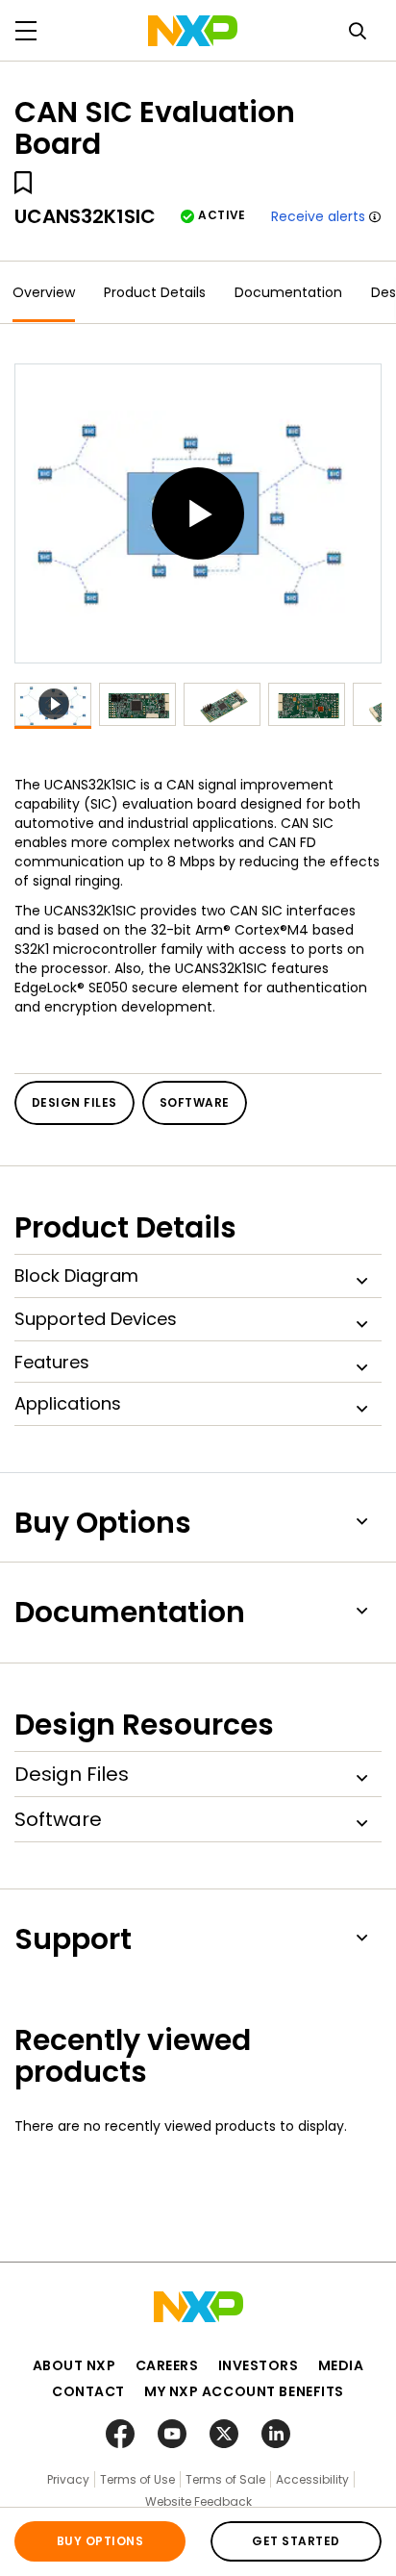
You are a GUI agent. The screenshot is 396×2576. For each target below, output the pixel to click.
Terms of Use (137, 2479)
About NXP (74, 2365)
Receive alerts (318, 216)
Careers (167, 2365)
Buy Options (100, 2541)
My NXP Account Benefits (244, 2391)
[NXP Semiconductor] (193, 31)
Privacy (68, 2479)
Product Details (155, 292)
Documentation (288, 292)
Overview (44, 292)
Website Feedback (198, 2501)
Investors (259, 2365)
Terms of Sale (225, 2479)
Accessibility (312, 2479)
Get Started (296, 2541)
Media (341, 2365)
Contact (88, 2391)
